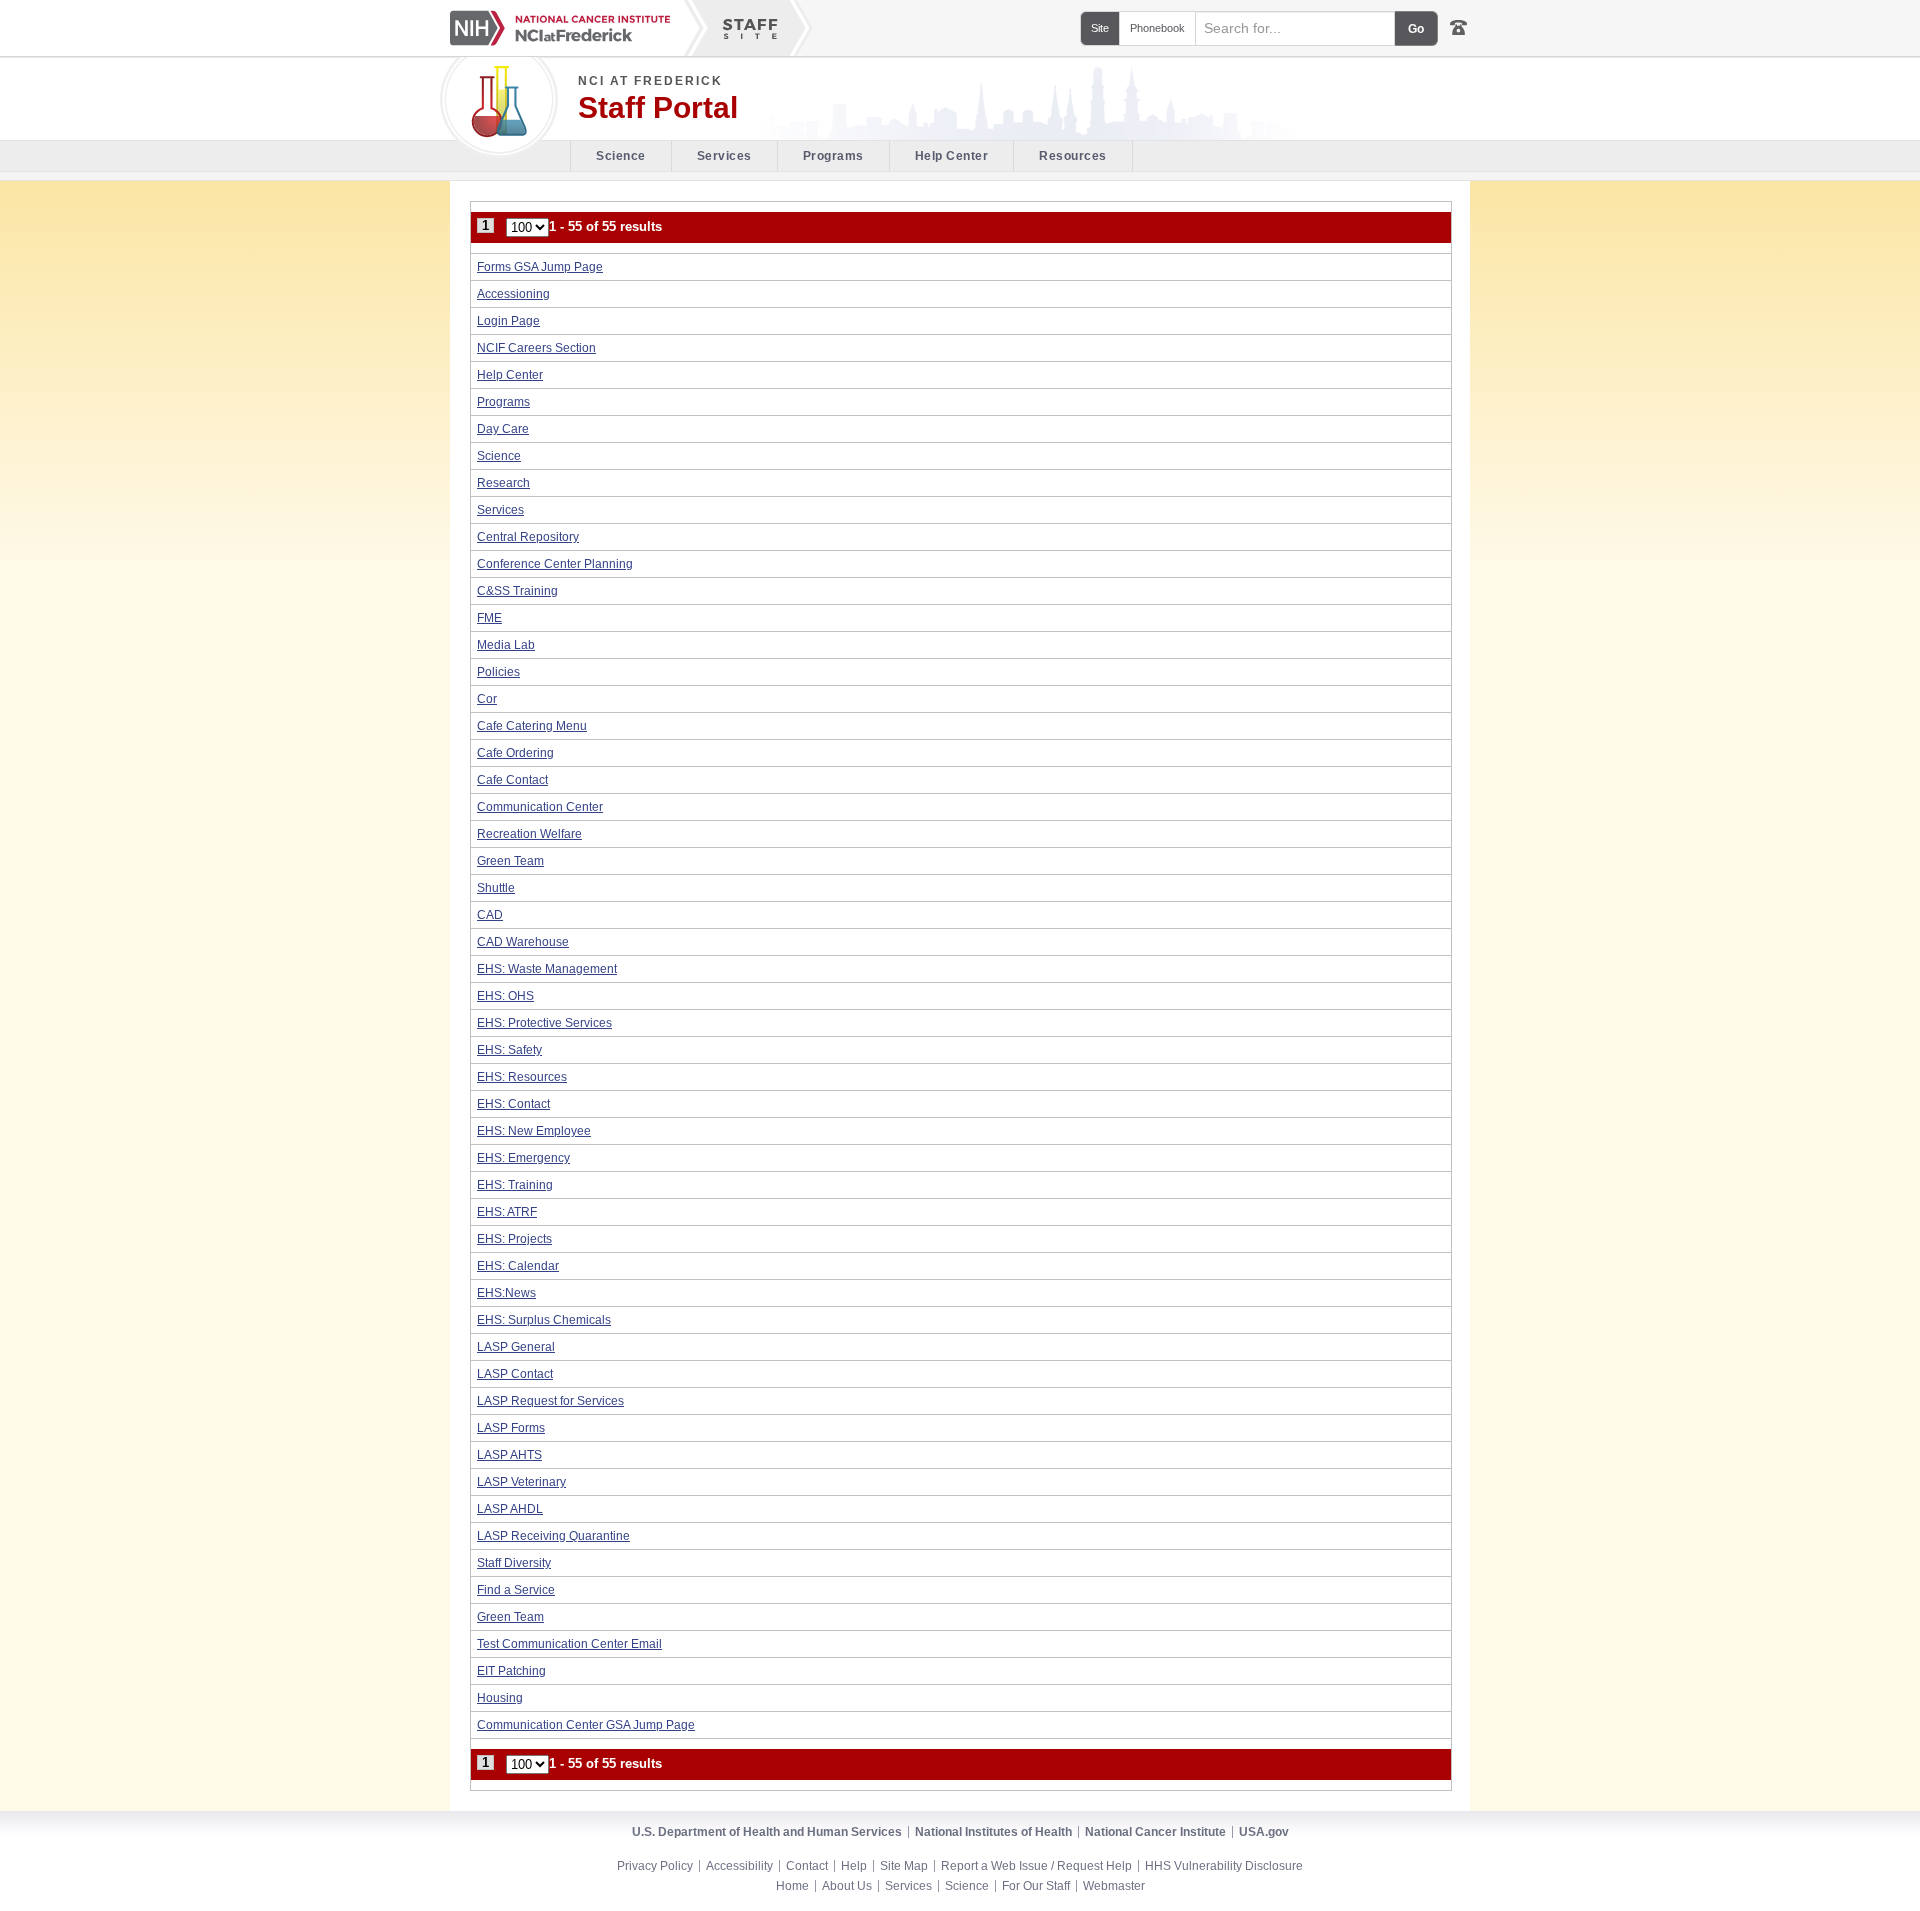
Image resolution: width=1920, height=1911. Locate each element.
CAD (490, 915)
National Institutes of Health (993, 1832)
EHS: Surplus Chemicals (544, 1320)
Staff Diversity (514, 1563)
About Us (847, 1886)
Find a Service (516, 1590)
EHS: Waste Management (547, 969)
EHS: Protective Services (544, 1023)
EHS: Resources (522, 1077)
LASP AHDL (510, 1509)
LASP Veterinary (521, 1482)
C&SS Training (517, 591)
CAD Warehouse (523, 942)
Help (854, 1866)
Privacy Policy (655, 1866)
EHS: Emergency (523, 1158)
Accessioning (513, 294)
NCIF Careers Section (536, 348)
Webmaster (1114, 1886)
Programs (833, 156)
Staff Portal (658, 108)
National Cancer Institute (1155, 1832)
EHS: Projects (514, 1239)
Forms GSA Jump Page (540, 267)
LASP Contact (515, 1374)
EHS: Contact (513, 1104)
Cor (487, 699)
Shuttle (496, 888)
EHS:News (506, 1293)
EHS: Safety (509, 1050)
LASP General (516, 1347)
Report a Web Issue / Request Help (1036, 1866)
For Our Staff (1036, 1886)
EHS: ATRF (507, 1212)
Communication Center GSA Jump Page (586, 1725)
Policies (498, 672)
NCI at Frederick (650, 81)
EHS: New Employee (534, 1131)
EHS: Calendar (518, 1266)
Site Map (904, 1866)
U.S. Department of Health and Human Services (767, 1832)
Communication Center (540, 807)
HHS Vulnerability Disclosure (1224, 1866)
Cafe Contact (512, 780)
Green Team (510, 861)
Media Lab (506, 645)
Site (1100, 28)
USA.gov (1264, 1832)
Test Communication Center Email (569, 1644)
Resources (1073, 156)
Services (724, 156)
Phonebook (1157, 28)
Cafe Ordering (515, 753)
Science (621, 156)
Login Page (508, 321)
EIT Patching (511, 1671)
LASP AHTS (509, 1455)
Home (792, 1886)
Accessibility (739, 1866)
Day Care (503, 429)
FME (489, 618)
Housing (500, 1698)
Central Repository (528, 537)
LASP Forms (511, 1428)
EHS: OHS (505, 996)
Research (503, 483)
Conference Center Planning (555, 564)
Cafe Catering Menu (532, 726)
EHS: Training (515, 1185)
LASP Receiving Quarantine (553, 1536)
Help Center (952, 156)
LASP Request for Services (550, 1401)
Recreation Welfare (529, 834)
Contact (807, 1866)
